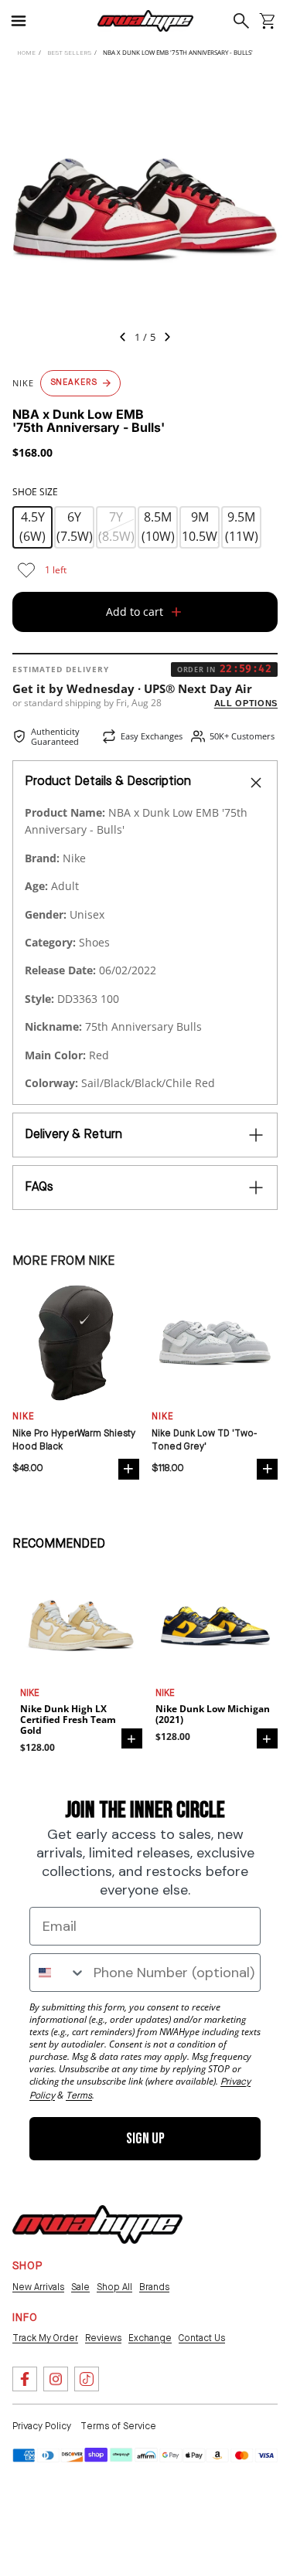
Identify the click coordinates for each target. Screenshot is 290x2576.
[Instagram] (56, 2379)
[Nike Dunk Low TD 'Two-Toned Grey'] (215, 1343)
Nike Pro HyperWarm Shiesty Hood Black (74, 1441)
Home (26, 53)
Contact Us (202, 2339)
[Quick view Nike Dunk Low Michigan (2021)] (267, 1738)
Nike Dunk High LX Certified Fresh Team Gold (68, 1720)
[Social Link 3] (87, 2379)
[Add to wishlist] (26, 570)
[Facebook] (25, 2379)
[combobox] (58, 1973)
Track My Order (45, 2339)
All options (246, 703)
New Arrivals (38, 2288)
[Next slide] (172, 339)
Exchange (150, 2339)
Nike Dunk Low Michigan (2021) (213, 1715)
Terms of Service (118, 2427)
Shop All (114, 2288)
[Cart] (267, 21)
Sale (80, 2288)
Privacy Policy (42, 2427)
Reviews (103, 2339)
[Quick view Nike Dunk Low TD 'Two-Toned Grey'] (267, 1469)
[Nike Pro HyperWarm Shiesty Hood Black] (76, 1343)
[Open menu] (26, 21)
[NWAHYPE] (97, 2224)
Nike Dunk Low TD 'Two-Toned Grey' (204, 1441)
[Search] (242, 21)
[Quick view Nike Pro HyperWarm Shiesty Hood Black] (129, 1469)
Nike (30, 1694)
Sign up (145, 2139)
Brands (154, 2288)
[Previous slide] (118, 339)
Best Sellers (69, 53)
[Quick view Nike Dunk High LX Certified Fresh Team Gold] (132, 1738)
